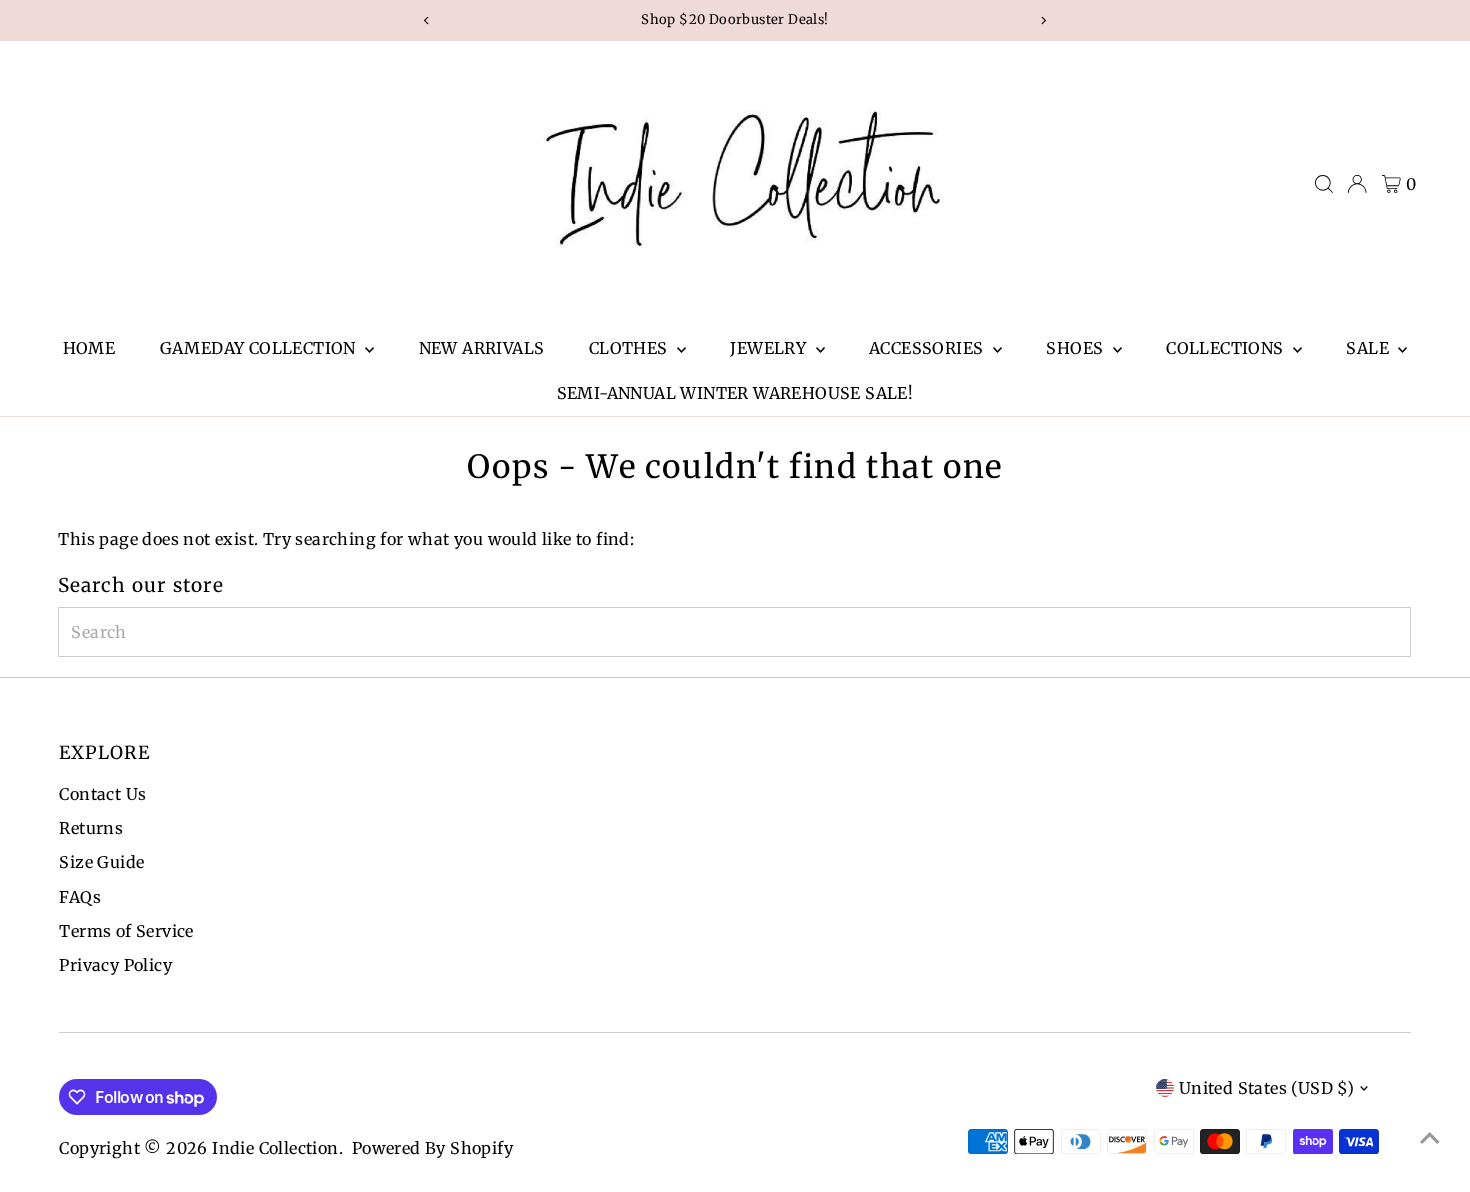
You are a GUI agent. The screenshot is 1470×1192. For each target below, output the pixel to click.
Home (89, 348)
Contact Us (102, 794)
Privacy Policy (115, 965)
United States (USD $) (1266, 1088)
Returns (91, 828)
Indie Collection (275, 1148)
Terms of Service (126, 931)
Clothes (630, 348)
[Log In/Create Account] (1357, 184)
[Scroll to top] (1430, 1137)
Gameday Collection (260, 348)
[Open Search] (1324, 184)
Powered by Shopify (432, 1148)
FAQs (80, 897)
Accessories (928, 348)
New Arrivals (482, 348)
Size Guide (101, 862)
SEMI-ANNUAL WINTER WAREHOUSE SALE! (735, 393)
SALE (1369, 348)
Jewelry (770, 348)
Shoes (1076, 348)
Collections (1227, 348)
